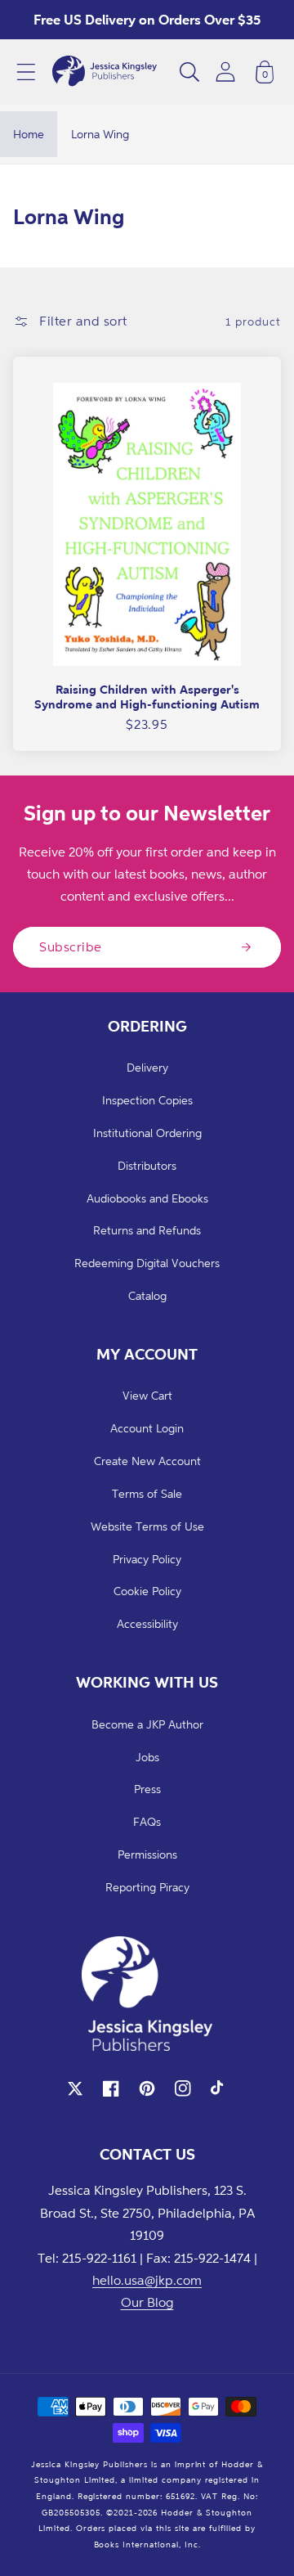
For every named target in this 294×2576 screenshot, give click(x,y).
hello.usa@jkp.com (147, 2280)
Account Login (147, 1428)
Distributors (147, 1165)
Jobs (147, 1757)
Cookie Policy (147, 1591)
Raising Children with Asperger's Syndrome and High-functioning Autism (147, 697)
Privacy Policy (147, 1559)
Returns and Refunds (147, 1230)
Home (29, 134)
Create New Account (147, 1461)
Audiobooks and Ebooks (147, 1198)
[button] (26, 72)
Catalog (147, 1295)
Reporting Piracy (147, 1887)
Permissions (147, 1854)
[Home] (105, 72)
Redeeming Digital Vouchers (147, 1263)
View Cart (147, 1395)
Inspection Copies (147, 1100)
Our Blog (147, 2302)
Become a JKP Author (147, 1724)
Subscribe (71, 946)
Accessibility (147, 1623)
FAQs (147, 1821)
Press (147, 1789)
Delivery (147, 1067)
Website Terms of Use (147, 1526)
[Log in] (225, 72)
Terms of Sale (147, 1493)
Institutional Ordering (147, 1133)
